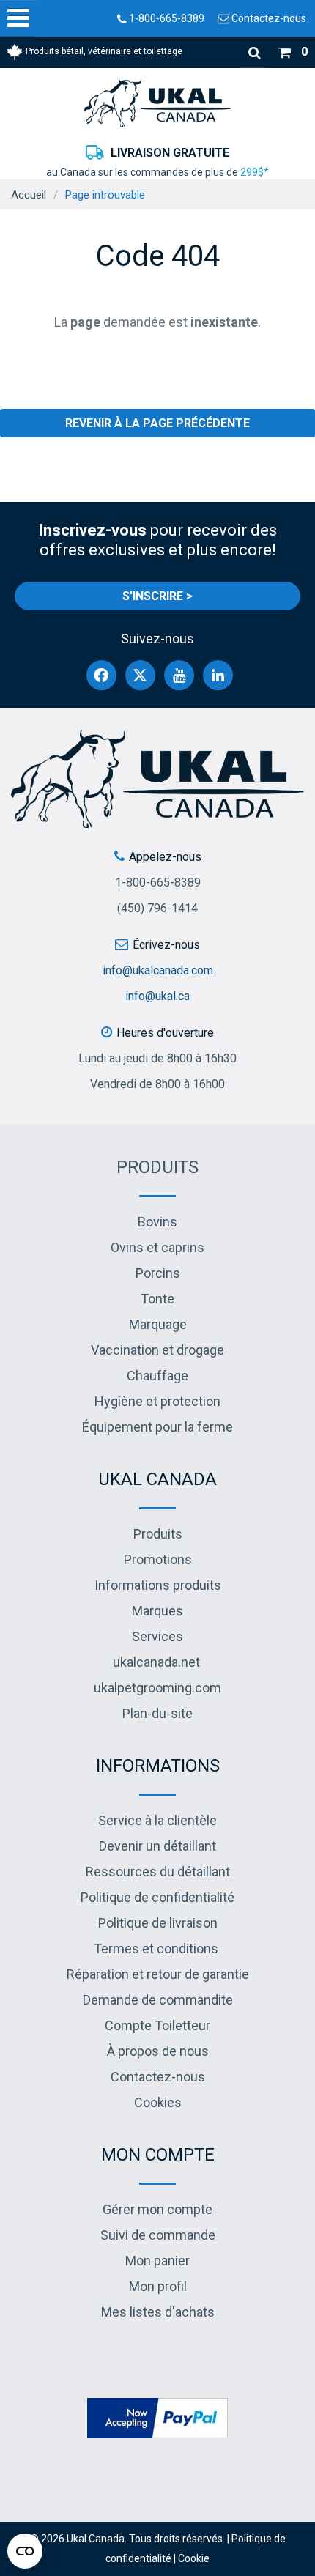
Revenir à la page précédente (157, 423)
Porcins (158, 1273)
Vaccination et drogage (157, 1350)
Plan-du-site (157, 1713)
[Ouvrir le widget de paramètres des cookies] (25, 2551)
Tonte (157, 1299)
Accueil (29, 195)
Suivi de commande (158, 2235)
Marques (157, 1611)
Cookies (158, 2102)
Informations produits (158, 1585)
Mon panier (157, 2261)
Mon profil (158, 2286)
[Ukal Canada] (157, 102)
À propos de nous (158, 2051)
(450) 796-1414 (157, 908)
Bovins (157, 1222)
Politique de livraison (158, 1923)
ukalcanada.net (156, 1662)
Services (157, 1636)
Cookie (194, 2558)
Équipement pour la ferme (157, 1427)
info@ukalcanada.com (158, 970)
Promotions (158, 1559)
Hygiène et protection (157, 1401)
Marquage (158, 1324)
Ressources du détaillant (158, 1872)
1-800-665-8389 (166, 18)
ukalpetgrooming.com (157, 1688)
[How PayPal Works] (157, 2417)
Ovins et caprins (157, 1247)
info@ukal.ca (157, 996)
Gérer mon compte (157, 2209)
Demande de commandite (158, 2000)
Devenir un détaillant (157, 1846)
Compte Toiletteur (157, 2025)
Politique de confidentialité (157, 1897)
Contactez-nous (268, 18)
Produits (157, 1167)
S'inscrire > (157, 596)
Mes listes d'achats (158, 2312)
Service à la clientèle (157, 1820)
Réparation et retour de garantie (158, 1974)
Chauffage (157, 1376)
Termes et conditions (156, 1948)
